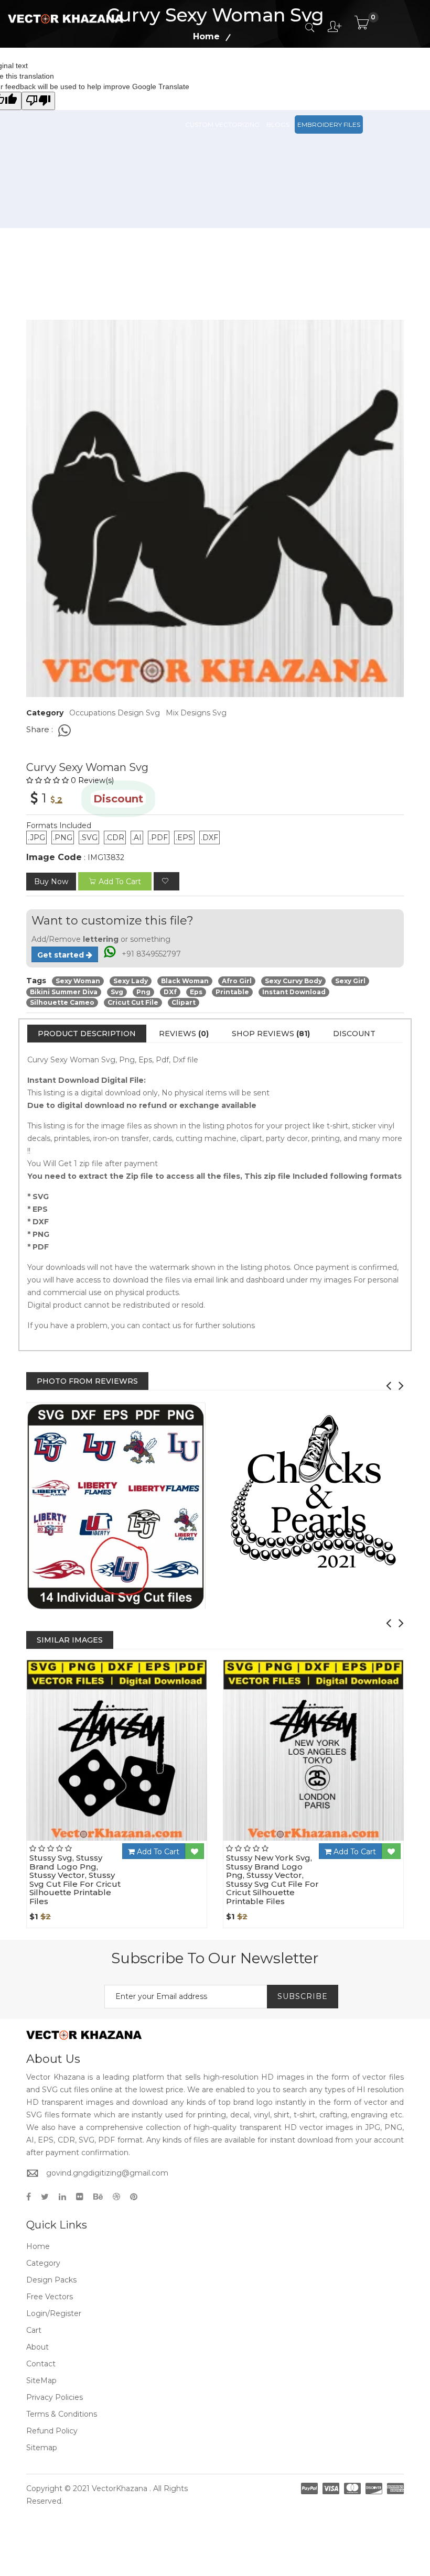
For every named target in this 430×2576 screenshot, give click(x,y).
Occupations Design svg (115, 713)
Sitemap (42, 2448)
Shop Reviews (271, 1034)
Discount (354, 1034)
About (37, 2347)
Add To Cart (157, 1852)
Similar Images (70, 1640)
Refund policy (52, 2431)
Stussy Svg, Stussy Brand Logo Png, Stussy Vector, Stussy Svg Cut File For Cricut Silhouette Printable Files (75, 1879)
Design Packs (209, 78)
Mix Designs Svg (196, 713)
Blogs (278, 124)
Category (43, 2263)
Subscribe (303, 1996)
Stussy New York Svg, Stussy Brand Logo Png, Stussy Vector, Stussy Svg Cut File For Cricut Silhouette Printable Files (272, 1879)
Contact (41, 2364)
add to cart (120, 882)
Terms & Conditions (62, 2414)
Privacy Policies (55, 2397)
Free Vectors (362, 78)
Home (38, 2246)
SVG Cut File (261, 78)
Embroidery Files (329, 124)
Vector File (310, 78)
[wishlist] (166, 881)
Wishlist (146, 1841)
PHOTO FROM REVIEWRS (87, 1381)
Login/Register (54, 2313)
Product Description (87, 1034)
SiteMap (41, 2381)
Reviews (184, 1034)
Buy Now (51, 882)
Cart (34, 2330)
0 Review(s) (92, 780)
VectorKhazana (120, 2488)
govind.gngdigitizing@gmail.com (107, 2173)
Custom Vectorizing (222, 124)
